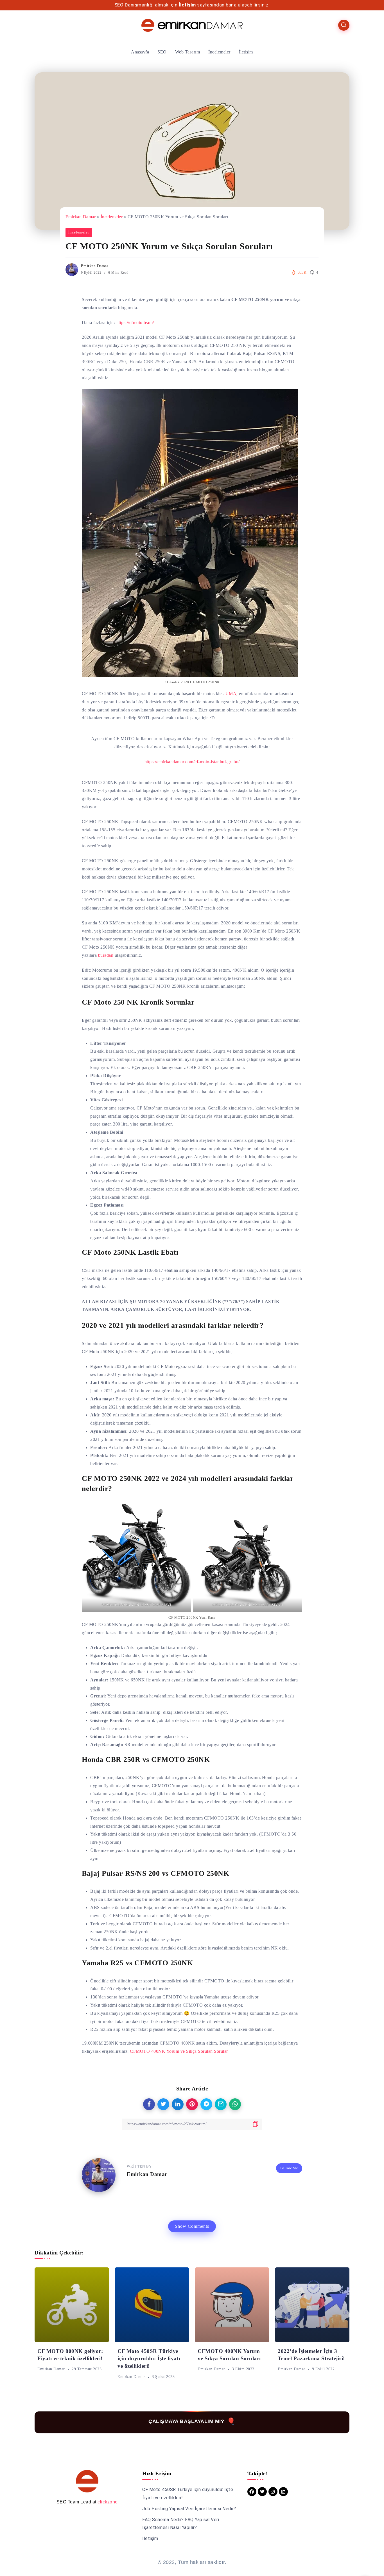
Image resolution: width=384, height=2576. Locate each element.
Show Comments (192, 2226)
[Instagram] (273, 2492)
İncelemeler (112, 217)
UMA (231, 694)
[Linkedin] (283, 2492)
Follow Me (289, 2168)
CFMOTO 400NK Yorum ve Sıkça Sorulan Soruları (229, 2355)
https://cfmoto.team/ (135, 323)
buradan (106, 955)
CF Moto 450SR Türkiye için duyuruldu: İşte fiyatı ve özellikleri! (149, 2359)
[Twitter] (262, 2492)
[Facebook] (252, 2492)
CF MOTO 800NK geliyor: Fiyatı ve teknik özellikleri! (70, 2355)
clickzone (108, 2502)
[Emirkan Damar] (192, 25)
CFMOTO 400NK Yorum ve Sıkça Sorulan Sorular (179, 2051)
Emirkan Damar (81, 217)
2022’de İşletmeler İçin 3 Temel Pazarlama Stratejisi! (311, 2355)
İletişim (187, 5)
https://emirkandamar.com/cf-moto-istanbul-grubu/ (192, 762)
